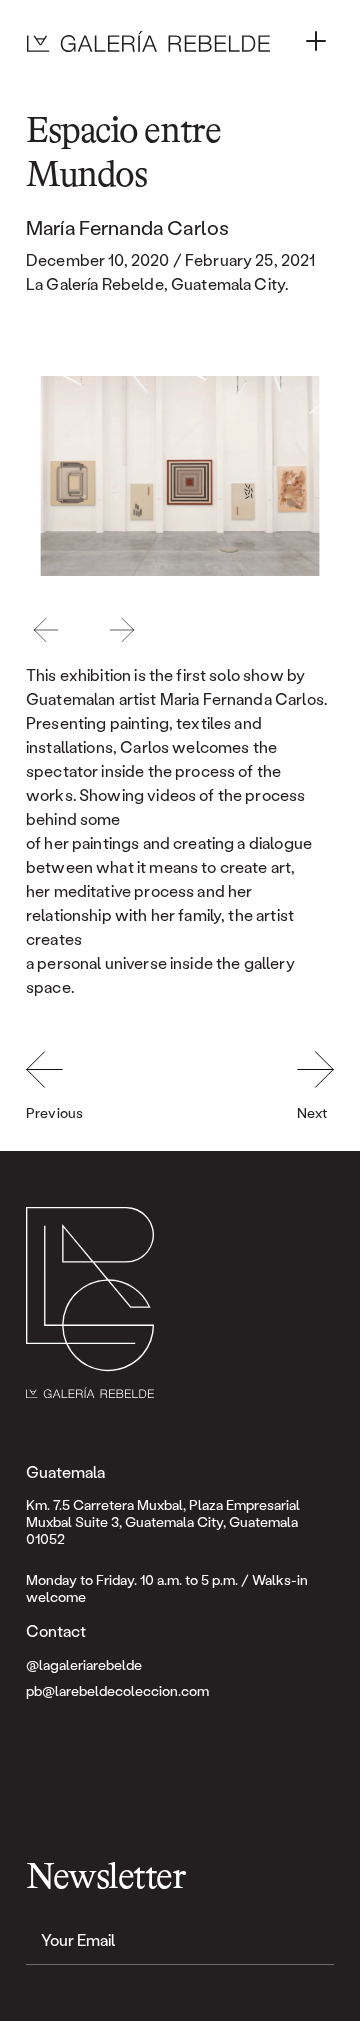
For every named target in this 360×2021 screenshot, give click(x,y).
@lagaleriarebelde (84, 1664)
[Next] (122, 630)
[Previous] (46, 630)
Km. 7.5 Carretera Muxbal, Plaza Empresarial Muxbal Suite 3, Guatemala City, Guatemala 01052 (164, 1521)
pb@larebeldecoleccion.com (117, 1690)
